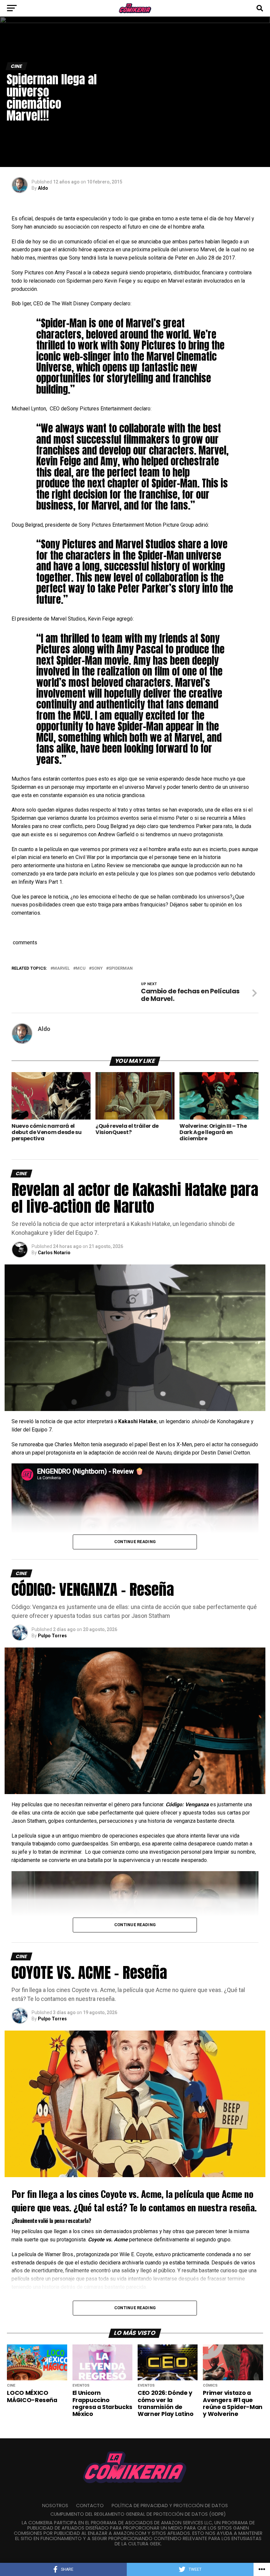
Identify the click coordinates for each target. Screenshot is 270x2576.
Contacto (90, 2506)
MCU (81, 969)
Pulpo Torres (52, 1636)
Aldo (43, 188)
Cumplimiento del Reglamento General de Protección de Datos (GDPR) (138, 2514)
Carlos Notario (54, 1253)
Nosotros (55, 2506)
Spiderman (121, 969)
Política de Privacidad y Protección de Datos (170, 2506)
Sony (97, 969)
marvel (61, 969)
